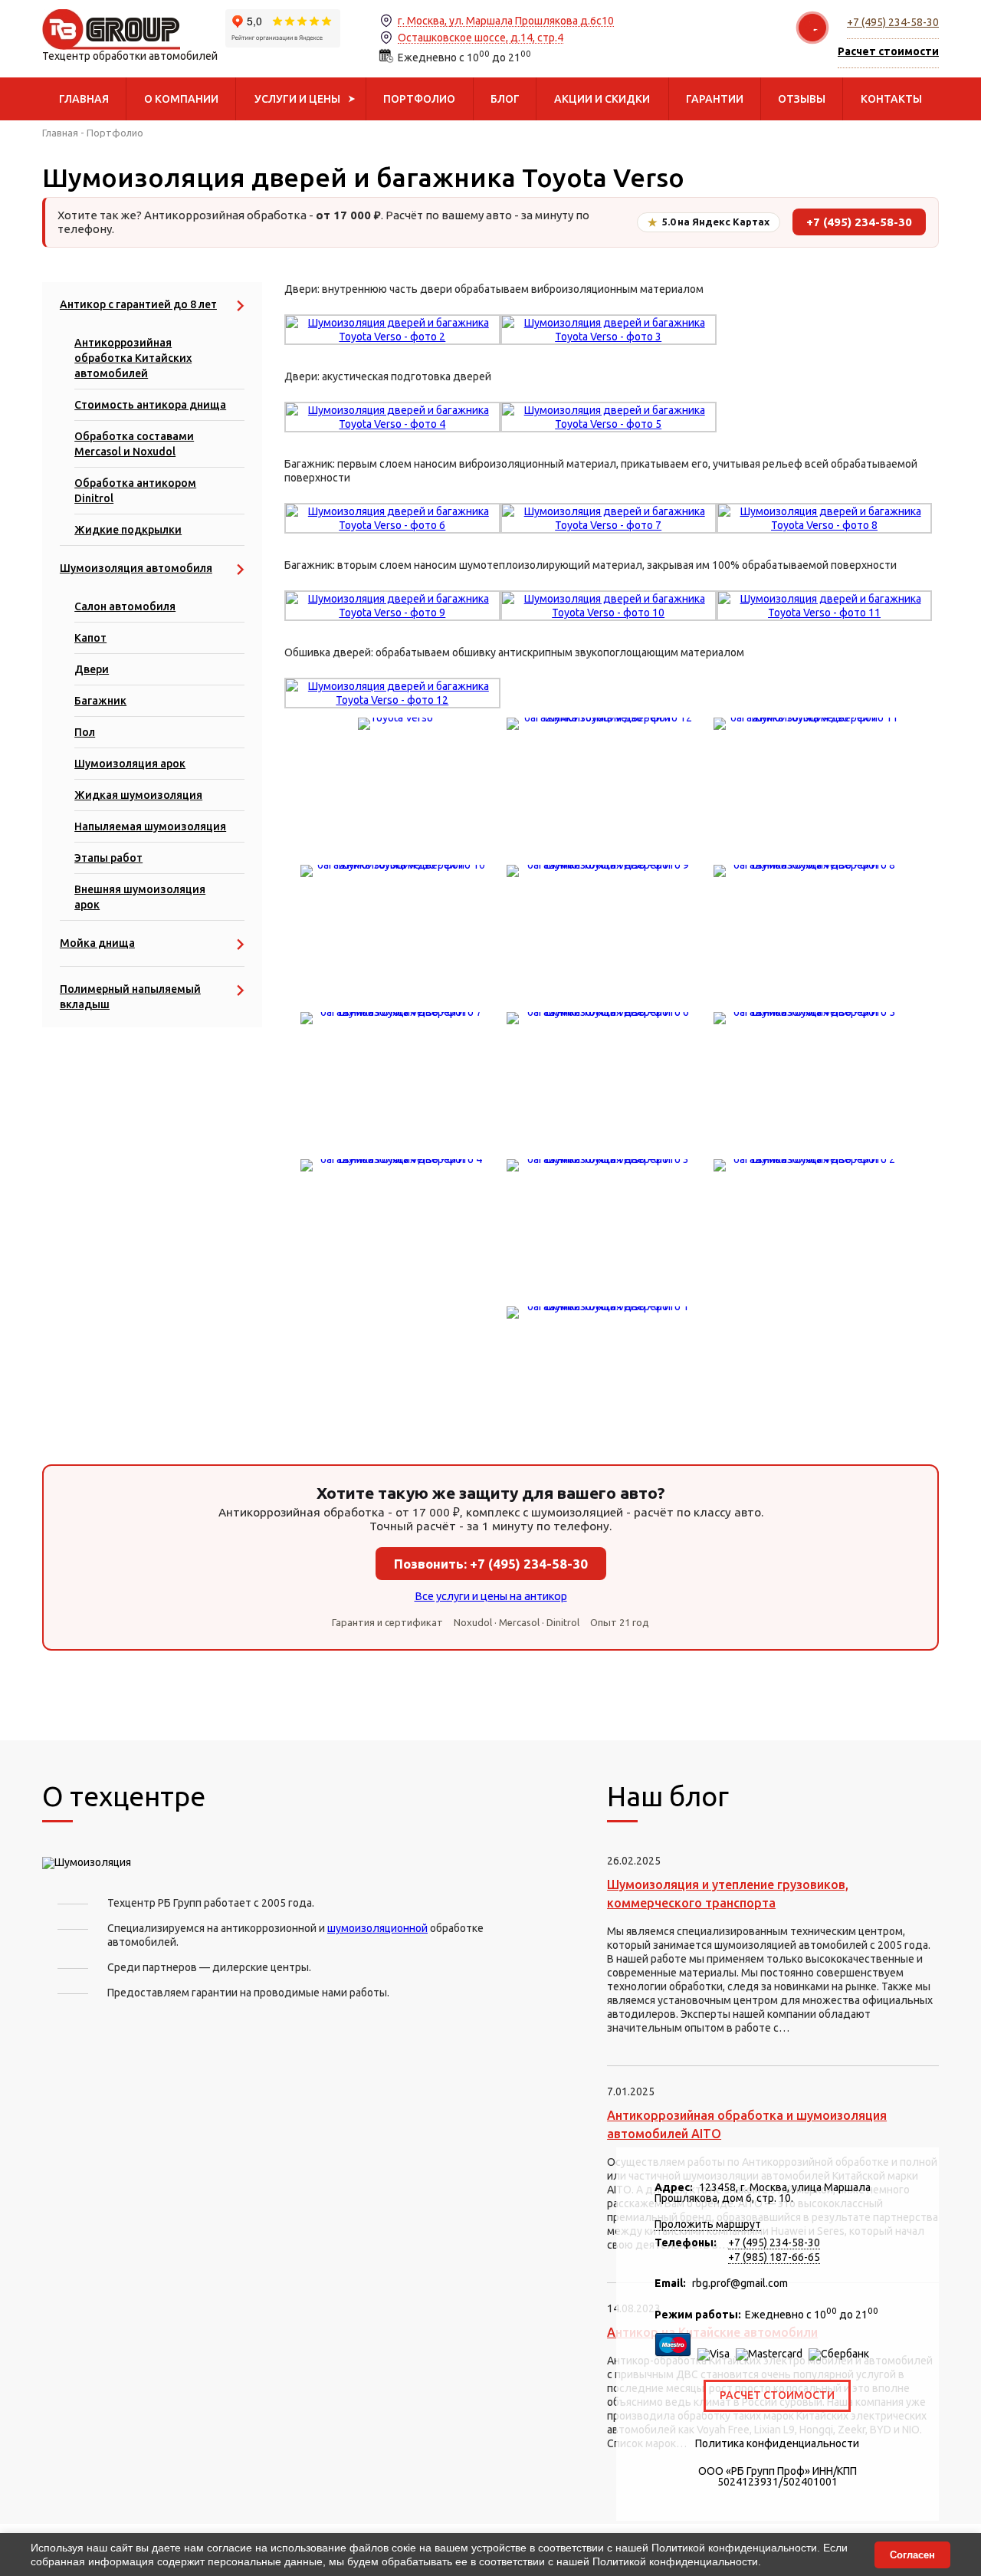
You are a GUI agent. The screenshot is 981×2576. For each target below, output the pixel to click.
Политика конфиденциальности (777, 2443)
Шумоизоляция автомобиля (136, 568)
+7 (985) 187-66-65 (774, 2257)
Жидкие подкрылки (128, 530)
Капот (90, 638)
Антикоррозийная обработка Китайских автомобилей (133, 358)
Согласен (912, 2555)
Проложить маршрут (708, 2224)
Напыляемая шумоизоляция (150, 826)
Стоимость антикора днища (150, 405)
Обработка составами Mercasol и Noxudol (134, 444)
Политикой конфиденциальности (734, 2548)
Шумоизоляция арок (130, 764)
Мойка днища (97, 943)
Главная (60, 133)
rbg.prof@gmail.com (740, 2283)
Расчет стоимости (777, 2395)
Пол (85, 732)
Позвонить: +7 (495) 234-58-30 (491, 1564)
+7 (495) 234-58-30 (893, 22)
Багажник (100, 701)
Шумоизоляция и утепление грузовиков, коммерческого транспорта (728, 1894)
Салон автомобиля (125, 606)
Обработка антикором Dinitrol (135, 491)
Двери (92, 669)
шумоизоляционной (377, 1928)
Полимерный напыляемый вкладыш (130, 997)
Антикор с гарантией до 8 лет (138, 304)
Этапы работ (108, 858)
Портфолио (115, 133)
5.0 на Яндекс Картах (709, 222)
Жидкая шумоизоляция (138, 795)
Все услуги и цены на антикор (491, 1596)
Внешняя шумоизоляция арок (140, 897)
